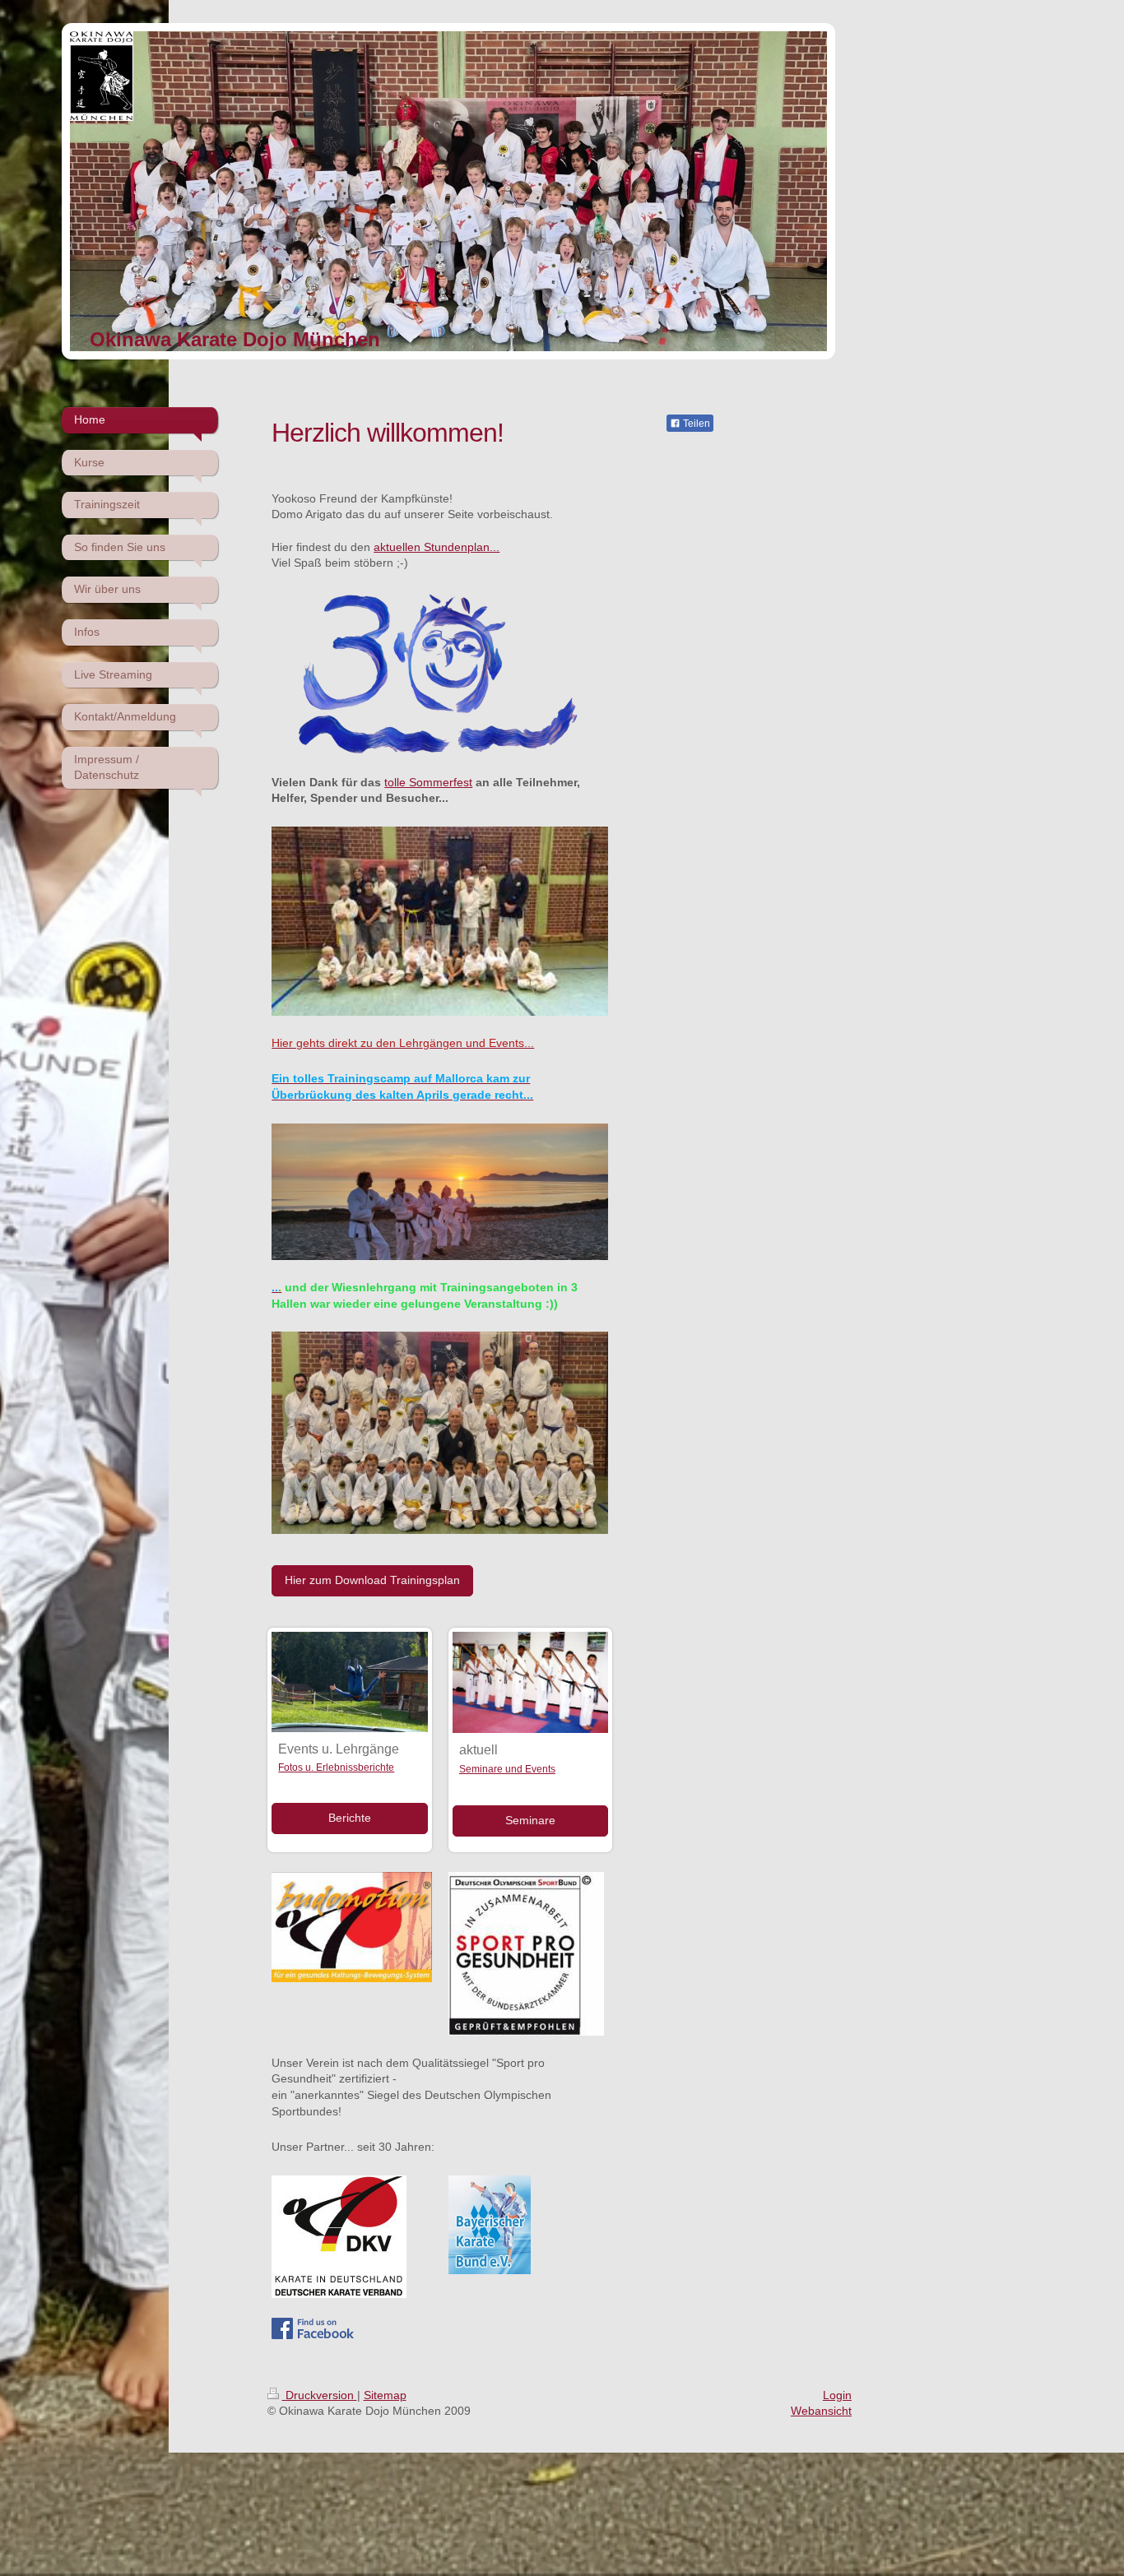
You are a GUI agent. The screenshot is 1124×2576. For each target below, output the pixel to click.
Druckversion (320, 2395)
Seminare (530, 1820)
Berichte (350, 1818)
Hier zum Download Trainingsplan (372, 1580)
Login (837, 2395)
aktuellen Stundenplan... (437, 547)
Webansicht (821, 2411)
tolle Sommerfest (428, 782)
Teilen (695, 424)
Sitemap (385, 2395)
